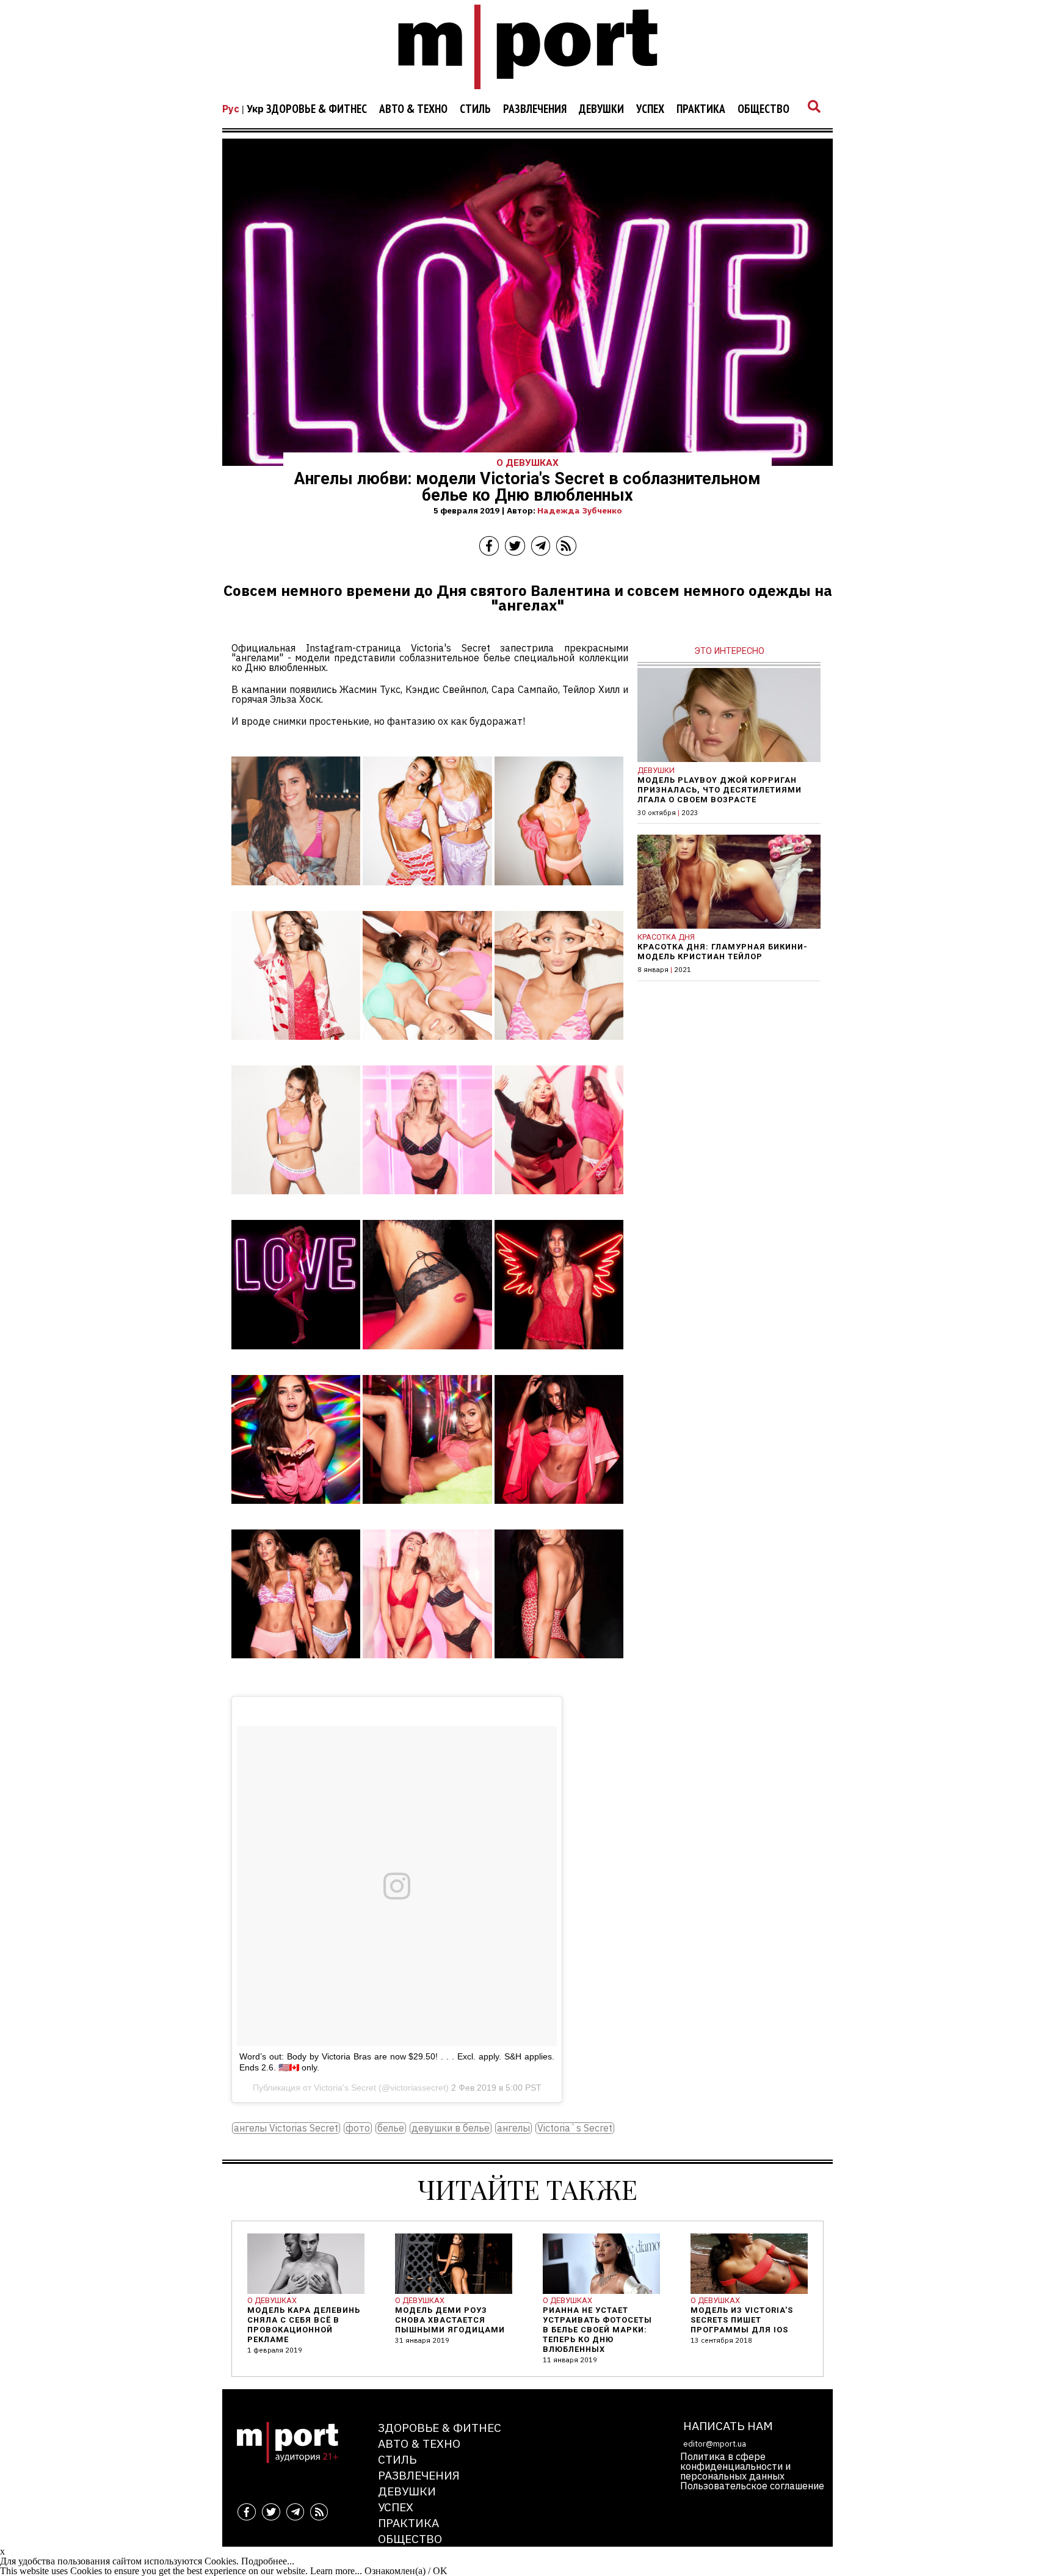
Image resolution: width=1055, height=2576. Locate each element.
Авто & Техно (413, 109)
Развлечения (535, 109)
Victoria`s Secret (575, 2128)
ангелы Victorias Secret (286, 2128)
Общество (763, 109)
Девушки (601, 109)
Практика (701, 109)
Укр (255, 109)
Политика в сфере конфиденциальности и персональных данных (735, 2466)
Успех (650, 109)
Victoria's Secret (345, 2088)
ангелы (513, 2128)
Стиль (475, 109)
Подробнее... (268, 2561)
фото (358, 2128)
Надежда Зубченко (580, 510)
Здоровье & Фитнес (317, 109)
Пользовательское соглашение (752, 2486)
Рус (231, 109)
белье (391, 2128)
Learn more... (336, 2571)
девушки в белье (451, 2128)
